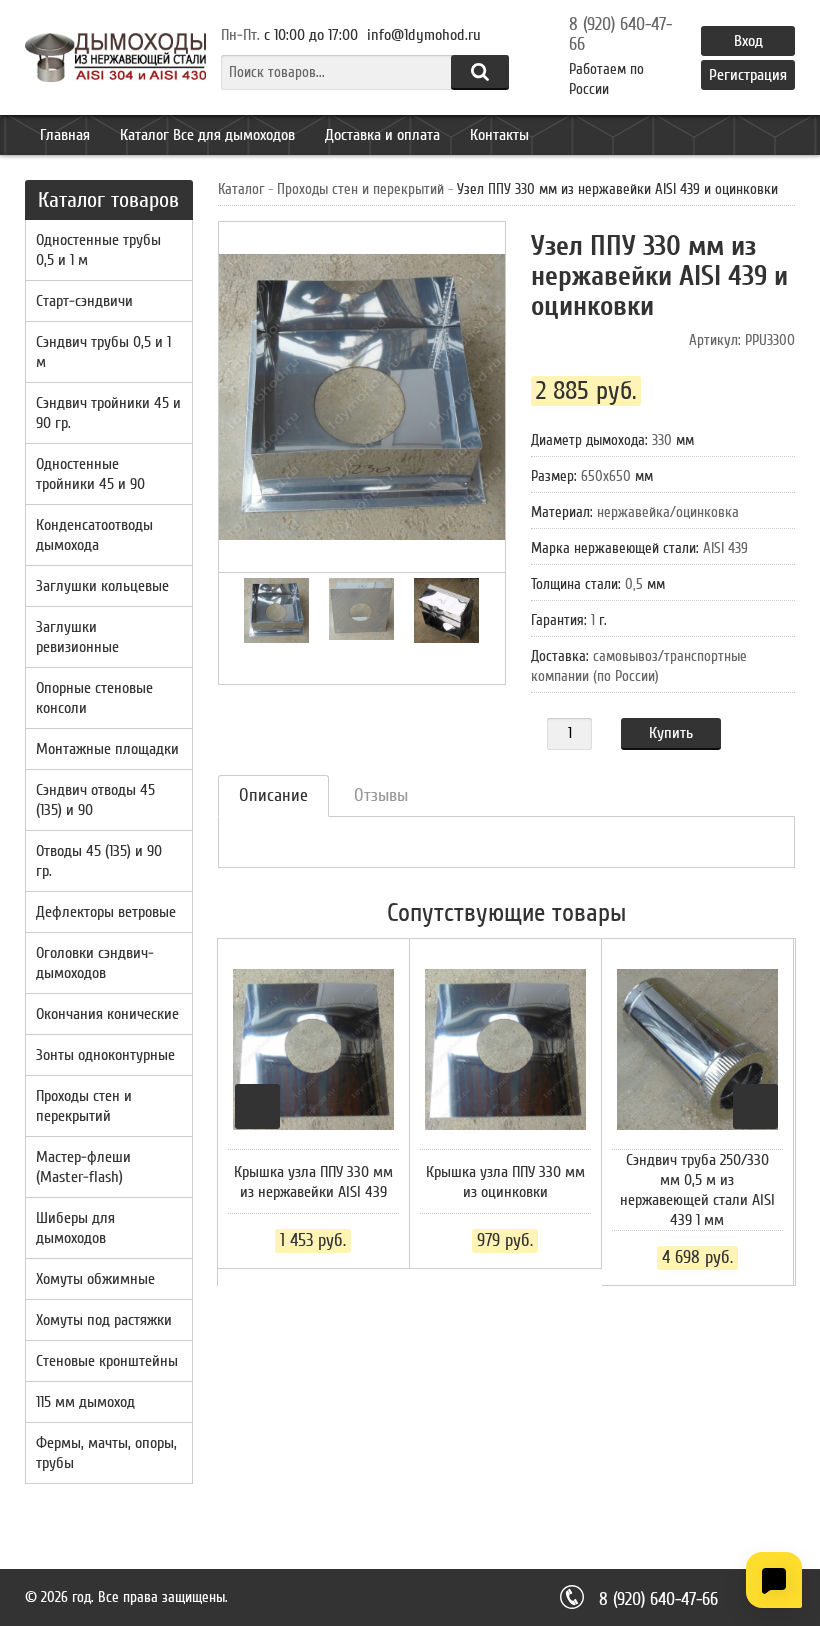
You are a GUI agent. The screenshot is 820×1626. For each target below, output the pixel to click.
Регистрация (748, 75)
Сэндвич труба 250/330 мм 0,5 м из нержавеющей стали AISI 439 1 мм (697, 1190)
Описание (273, 795)
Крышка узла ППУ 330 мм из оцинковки (505, 1182)
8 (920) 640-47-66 (620, 35)
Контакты (499, 135)
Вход (748, 41)
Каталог (241, 189)
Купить (671, 733)
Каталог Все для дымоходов (207, 135)
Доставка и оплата (382, 135)
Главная (65, 135)
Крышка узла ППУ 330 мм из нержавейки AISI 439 (313, 1182)
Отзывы (381, 795)
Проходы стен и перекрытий (360, 189)
